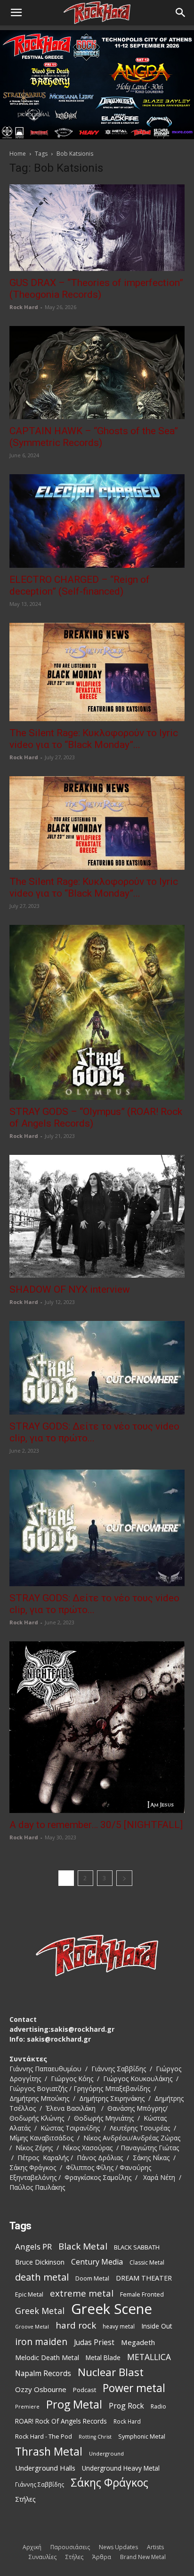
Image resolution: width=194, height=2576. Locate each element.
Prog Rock (126, 2406)
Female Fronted (142, 2294)
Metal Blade (103, 2357)
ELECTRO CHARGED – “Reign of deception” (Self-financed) (80, 585)
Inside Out (157, 2326)
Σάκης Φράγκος (109, 2483)
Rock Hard (24, 307)
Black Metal (83, 2246)
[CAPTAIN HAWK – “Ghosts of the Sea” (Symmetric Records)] (97, 373)
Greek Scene (112, 2309)
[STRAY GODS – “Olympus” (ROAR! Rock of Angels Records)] (97, 1012)
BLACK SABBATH (137, 2247)
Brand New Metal (143, 2557)
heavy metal (119, 2326)
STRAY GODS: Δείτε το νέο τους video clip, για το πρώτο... (94, 1432)
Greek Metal (40, 2311)
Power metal (134, 2388)
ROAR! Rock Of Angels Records (61, 2421)
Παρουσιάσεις (70, 2547)
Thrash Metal (49, 2452)
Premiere (27, 2406)
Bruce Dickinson (40, 2262)
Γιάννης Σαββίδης (40, 2484)
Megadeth (138, 2342)
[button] (16, 13)
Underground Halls (45, 2468)
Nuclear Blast (111, 2372)
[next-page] (124, 1878)
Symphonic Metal (142, 2437)
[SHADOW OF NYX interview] (97, 1216)
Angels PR (33, 2246)
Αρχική (32, 2547)
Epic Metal (29, 2294)
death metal (42, 2277)
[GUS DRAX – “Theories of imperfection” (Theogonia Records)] (97, 228)
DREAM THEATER (144, 2278)
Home (18, 154)
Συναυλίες (43, 2557)
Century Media (97, 2262)
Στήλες (25, 2499)
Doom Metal (92, 2278)
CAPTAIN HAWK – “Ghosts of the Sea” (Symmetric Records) (94, 437)
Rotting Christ (95, 2437)
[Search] (181, 13)
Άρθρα (102, 2557)
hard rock (76, 2326)
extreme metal (82, 2293)
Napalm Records (43, 2373)
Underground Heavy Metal (121, 2468)
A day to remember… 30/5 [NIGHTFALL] (96, 1825)
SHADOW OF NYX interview (70, 1289)
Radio (158, 2406)
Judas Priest (94, 2342)
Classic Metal (147, 2262)
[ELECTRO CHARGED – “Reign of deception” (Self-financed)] (97, 521)
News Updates (118, 2547)
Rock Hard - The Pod (44, 2436)
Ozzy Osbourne (41, 2389)
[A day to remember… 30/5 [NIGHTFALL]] (97, 1727)
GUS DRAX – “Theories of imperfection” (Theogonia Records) (96, 289)
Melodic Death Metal (47, 2357)
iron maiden (41, 2341)
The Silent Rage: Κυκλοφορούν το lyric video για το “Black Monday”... (94, 739)
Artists (155, 2547)
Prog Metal (74, 2405)
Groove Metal (32, 2327)
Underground (106, 2453)
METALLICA (149, 2357)
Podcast (85, 2390)
